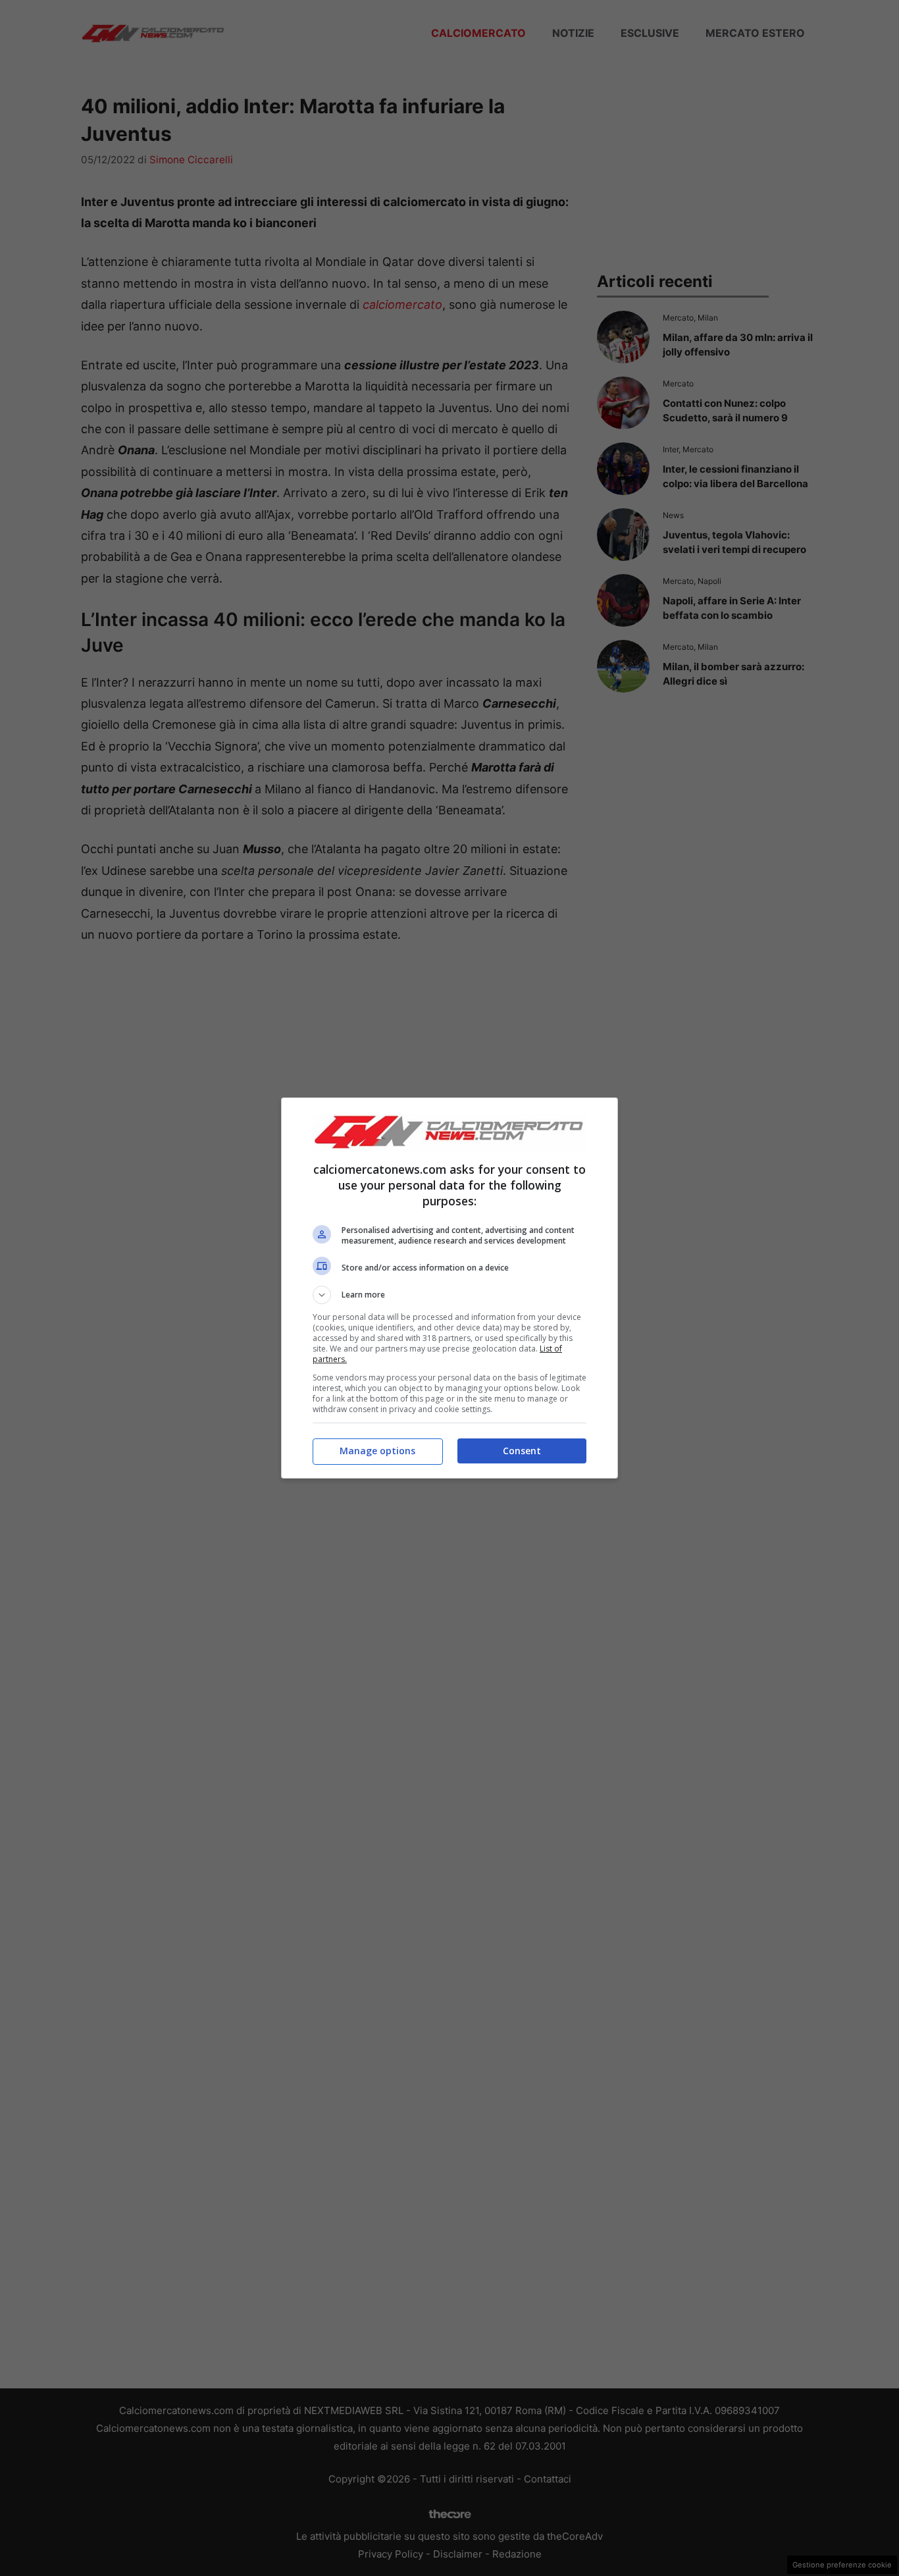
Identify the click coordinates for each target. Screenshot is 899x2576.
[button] (449, 1295)
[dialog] (449, 1288)
